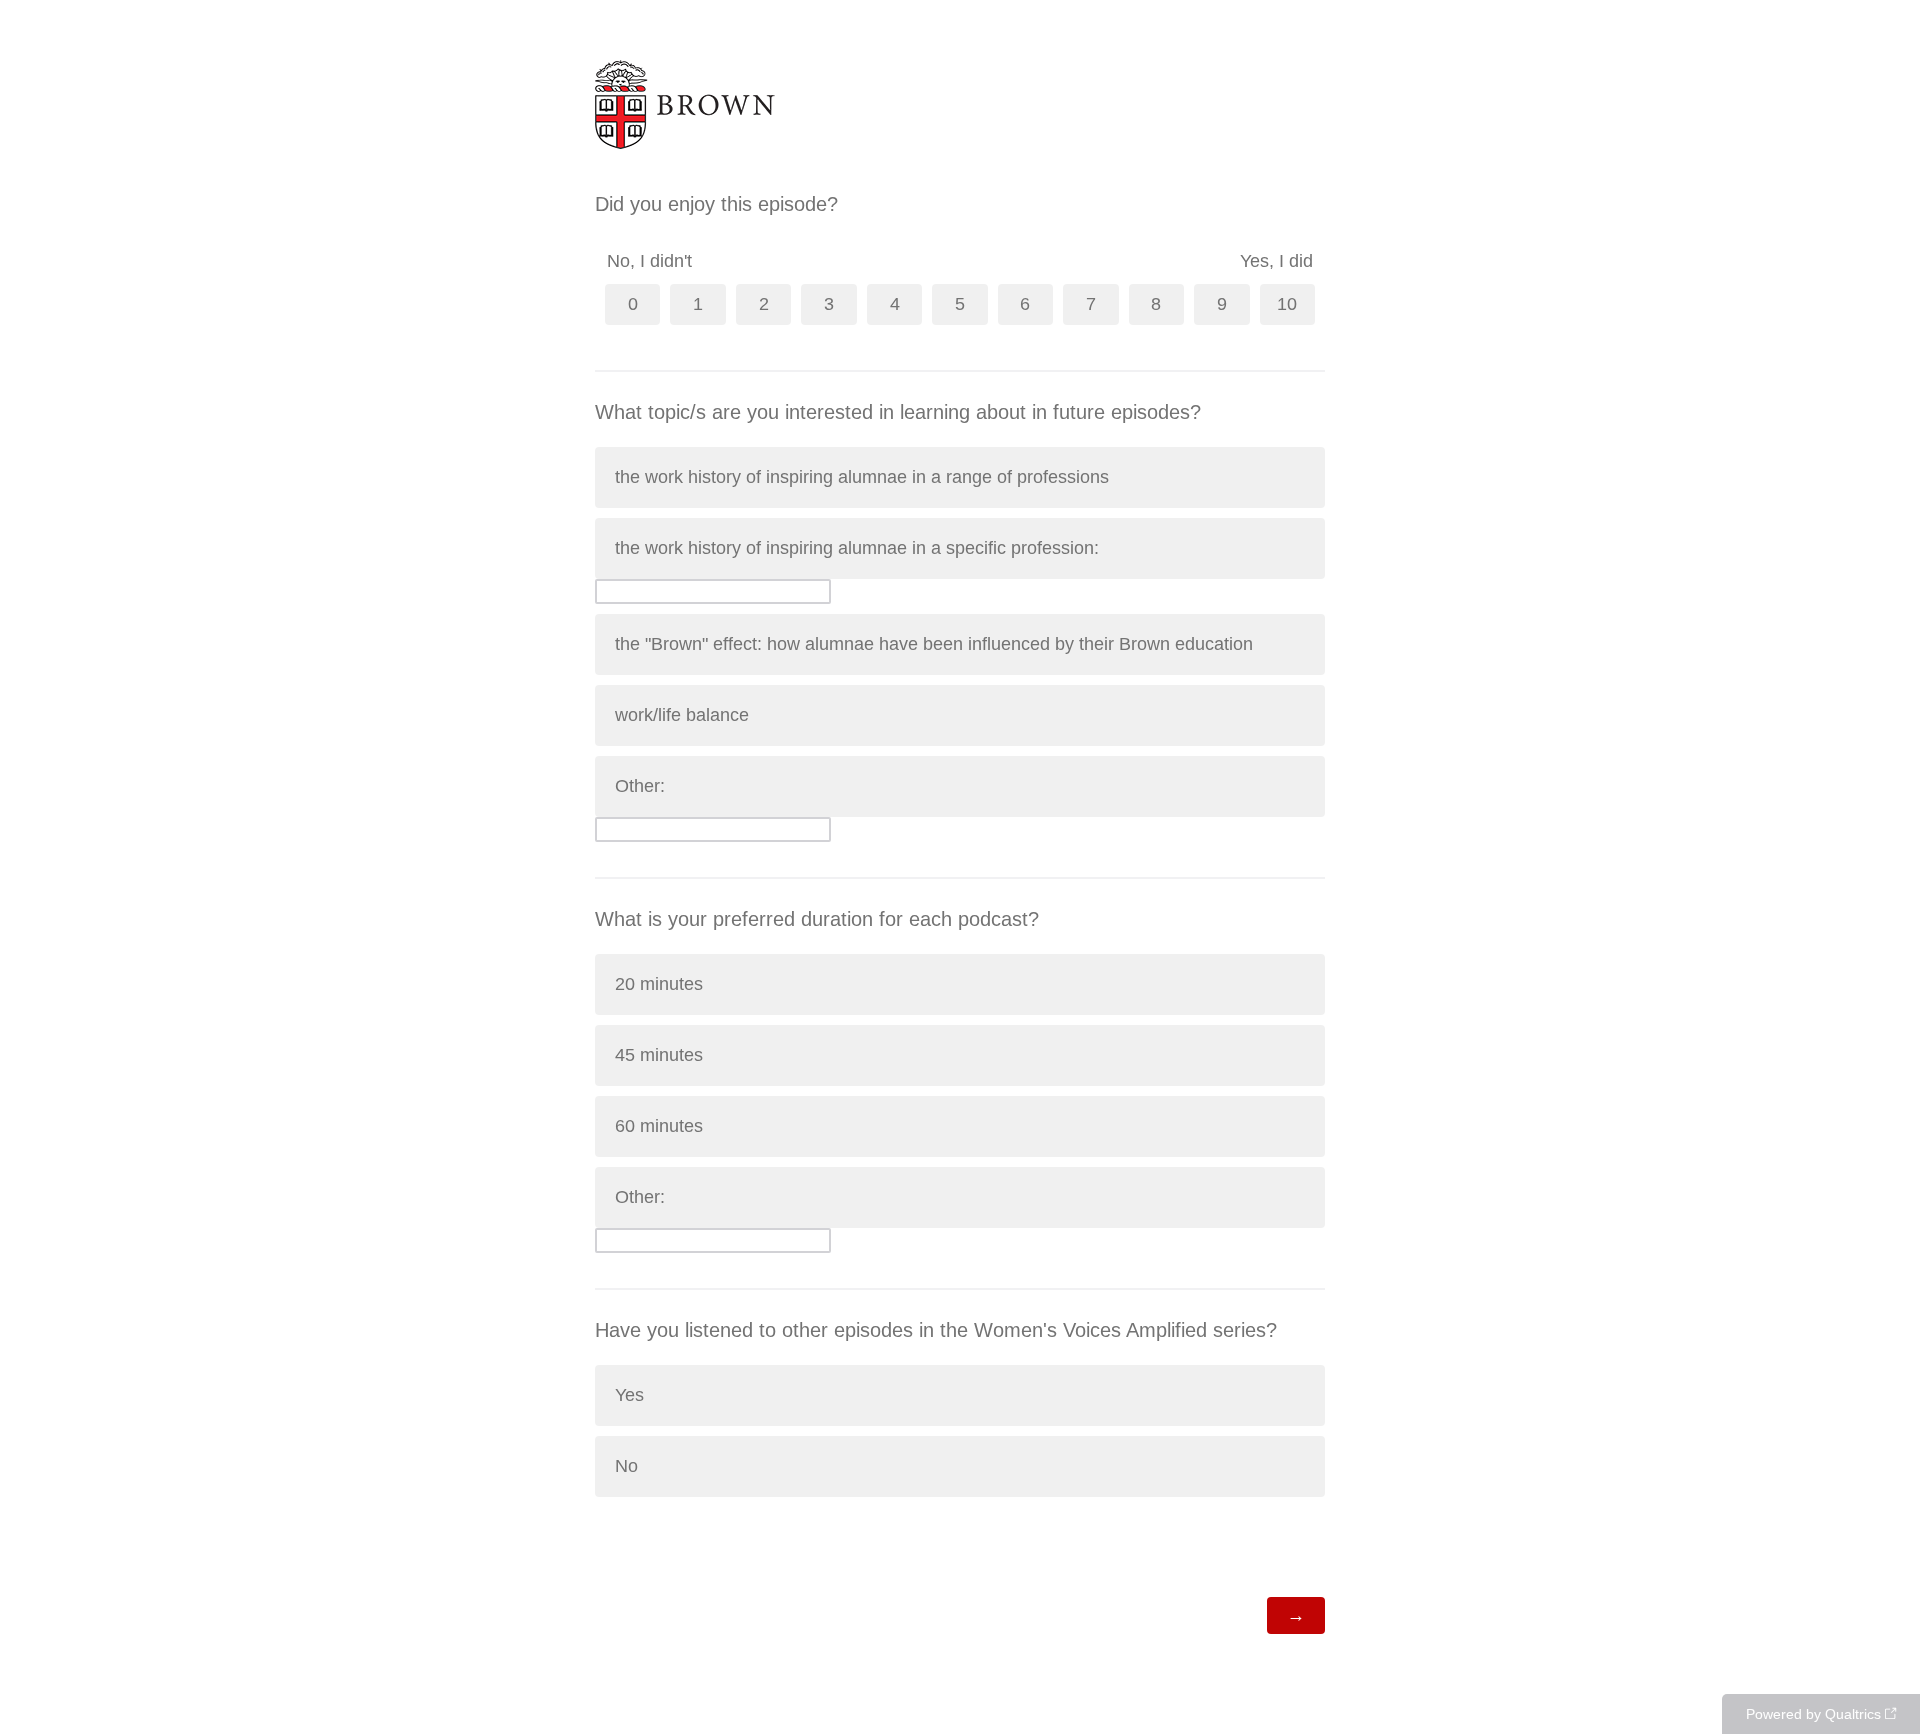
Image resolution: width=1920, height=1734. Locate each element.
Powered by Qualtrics (1813, 1714)
